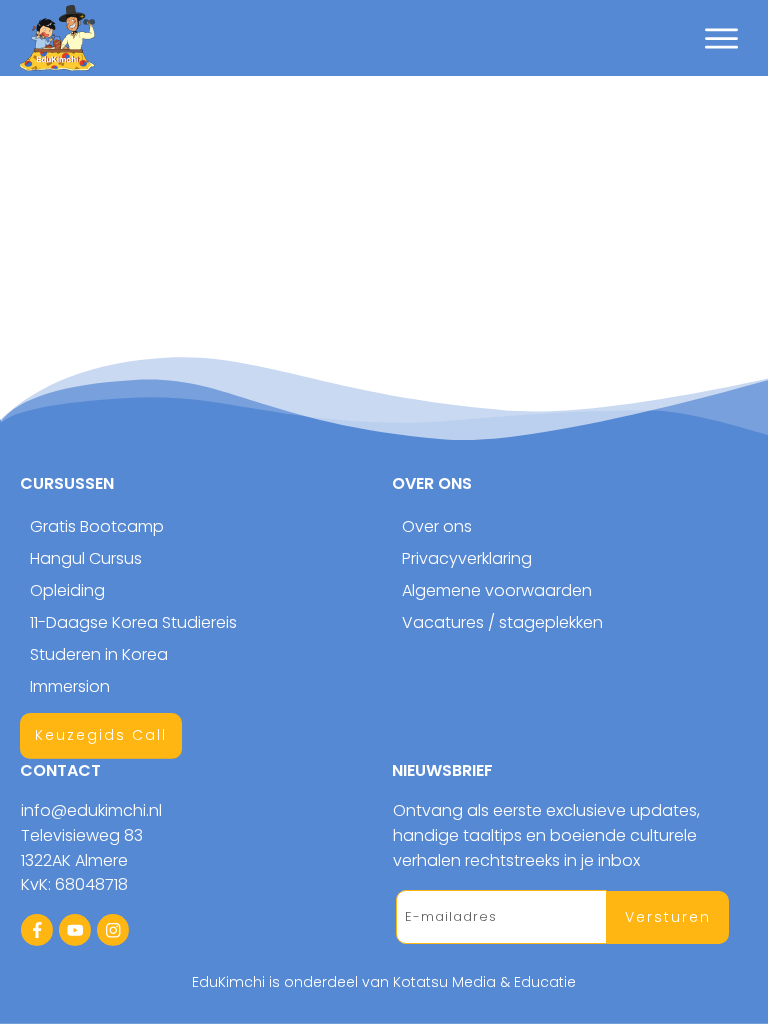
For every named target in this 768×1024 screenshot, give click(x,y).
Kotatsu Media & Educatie (484, 982)
